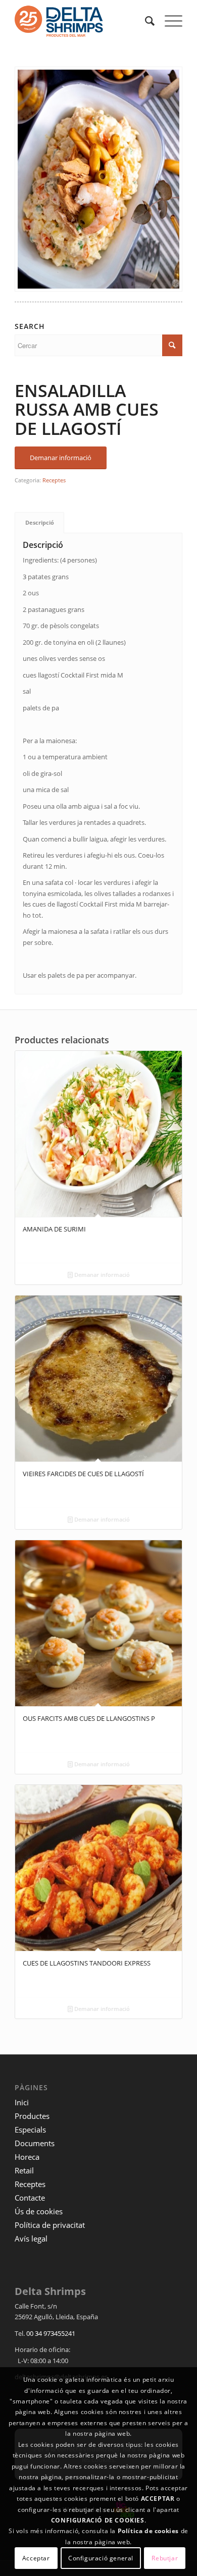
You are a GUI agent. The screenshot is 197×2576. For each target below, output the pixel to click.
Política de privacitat (50, 2225)
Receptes (54, 480)
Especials (30, 2130)
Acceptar (36, 2558)
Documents (35, 2143)
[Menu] (168, 21)
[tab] (39, 522)
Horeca (27, 2157)
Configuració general (101, 2558)
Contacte (30, 2198)
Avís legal (31, 2238)
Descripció (40, 522)
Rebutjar (165, 2558)
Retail (24, 2170)
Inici (22, 2102)
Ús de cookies (39, 2211)
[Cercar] (145, 21)
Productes (32, 2116)
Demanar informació (101, 1275)
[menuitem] (145, 21)
